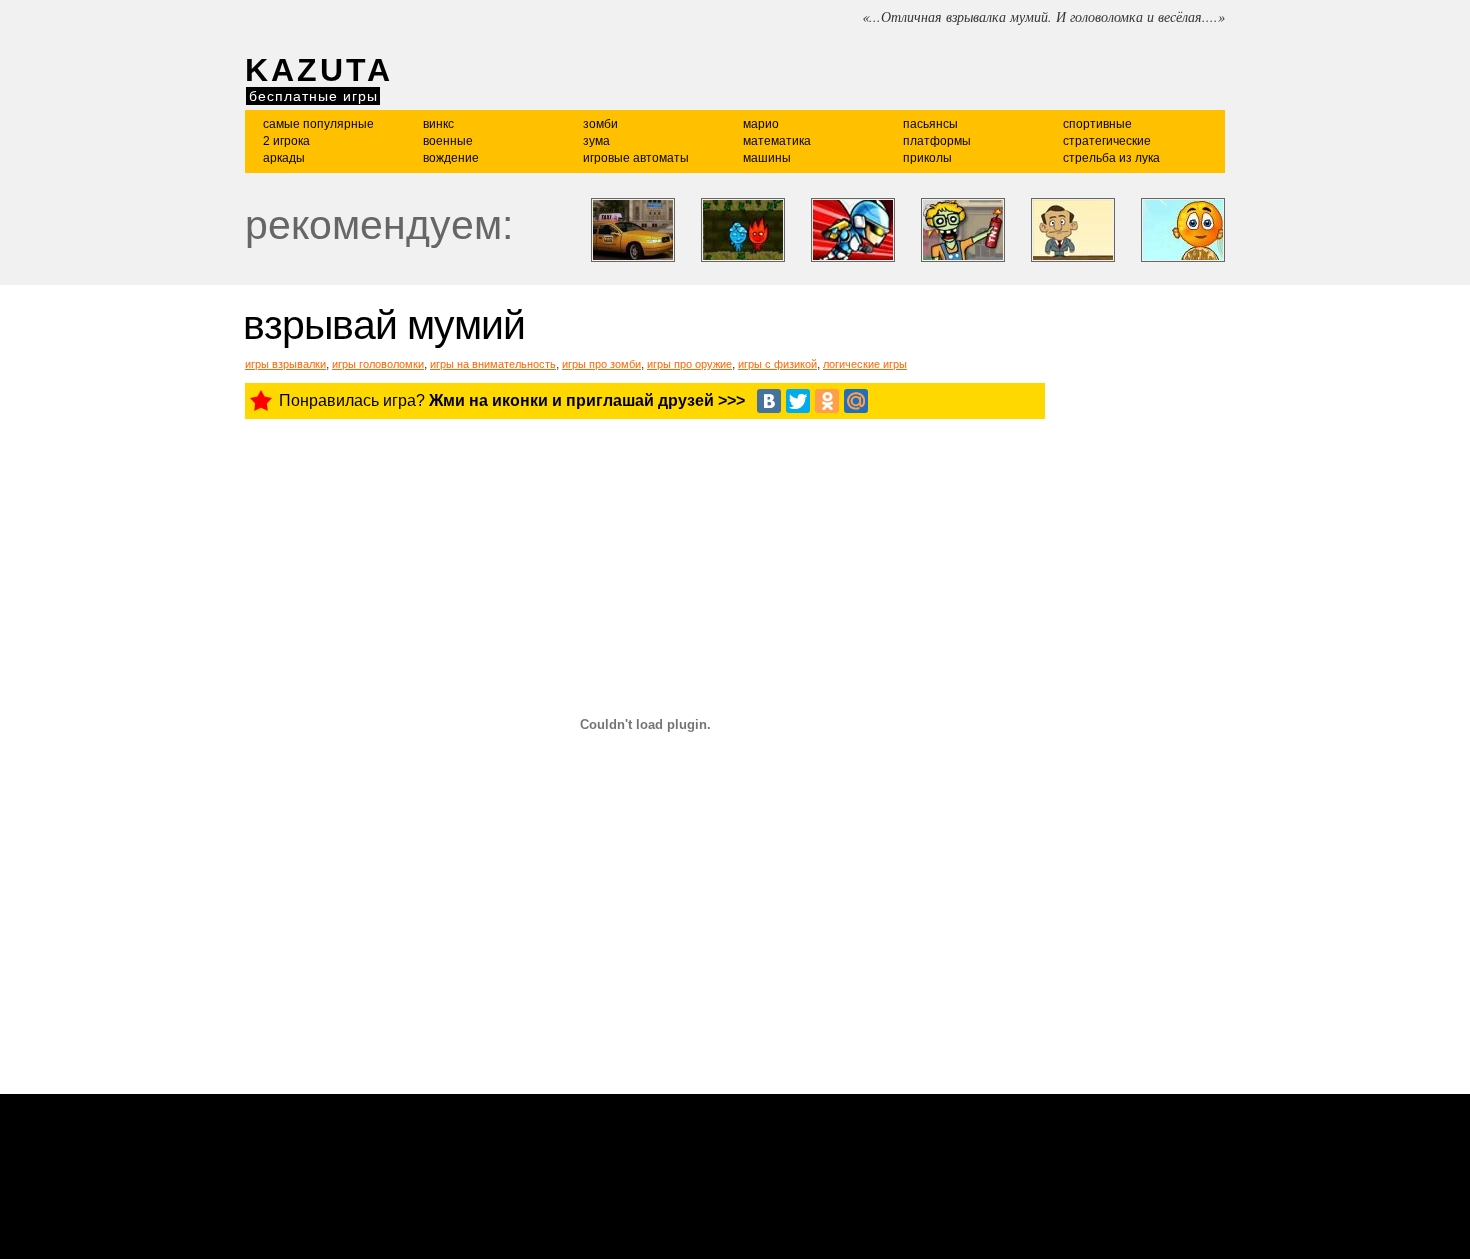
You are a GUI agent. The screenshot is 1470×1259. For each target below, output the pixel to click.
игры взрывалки (285, 364)
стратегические (1107, 141)
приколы (927, 158)
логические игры (865, 364)
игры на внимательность (493, 364)
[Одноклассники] (827, 401)
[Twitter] (798, 401)
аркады (284, 158)
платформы (937, 141)
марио (761, 124)
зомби (600, 124)
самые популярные (318, 124)
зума (596, 141)
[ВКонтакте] (769, 401)
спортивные (1097, 124)
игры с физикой (777, 364)
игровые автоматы (636, 158)
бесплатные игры (313, 96)
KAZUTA (319, 70)
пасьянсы (930, 124)
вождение (451, 158)
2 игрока (286, 141)
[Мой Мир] (856, 401)
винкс (438, 124)
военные (448, 141)
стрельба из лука (1111, 158)
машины (767, 158)
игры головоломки (378, 364)
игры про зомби (601, 364)
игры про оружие (689, 364)
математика (777, 141)
